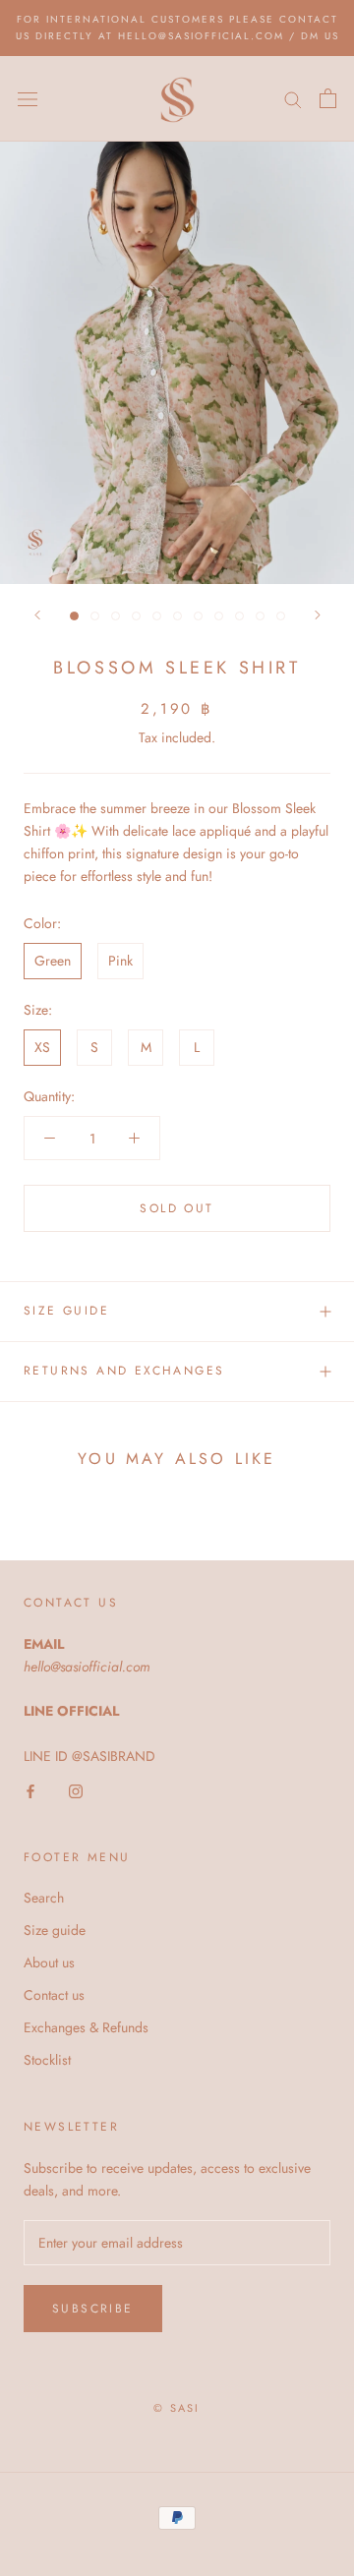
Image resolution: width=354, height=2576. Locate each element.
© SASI (177, 2408)
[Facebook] (30, 1790)
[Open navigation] (28, 98)
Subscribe (93, 2309)
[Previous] (37, 615)
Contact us (54, 1995)
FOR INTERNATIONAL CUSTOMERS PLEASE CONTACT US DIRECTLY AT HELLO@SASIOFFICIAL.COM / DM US (177, 28)
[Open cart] (328, 98)
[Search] (293, 99)
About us (49, 1962)
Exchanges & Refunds (86, 2027)
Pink (120, 961)
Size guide (55, 1930)
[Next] (318, 615)
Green (53, 961)
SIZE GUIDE (66, 1311)
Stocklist (47, 2060)
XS (42, 1047)
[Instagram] (76, 1790)
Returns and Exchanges (124, 1371)
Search (44, 1898)
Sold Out (177, 1208)
